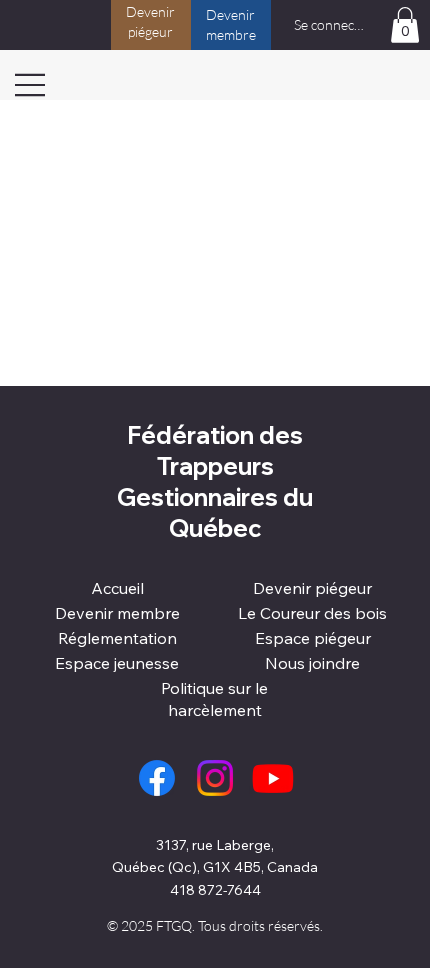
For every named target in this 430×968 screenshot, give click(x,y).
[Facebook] (157, 778)
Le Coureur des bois (312, 613)
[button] (405, 25)
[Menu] (30, 85)
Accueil (117, 588)
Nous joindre (312, 663)
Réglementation (117, 638)
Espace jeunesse (117, 663)
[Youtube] (273, 778)
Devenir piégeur (312, 588)
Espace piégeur (313, 638)
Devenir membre (117, 613)
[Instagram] (215, 778)
